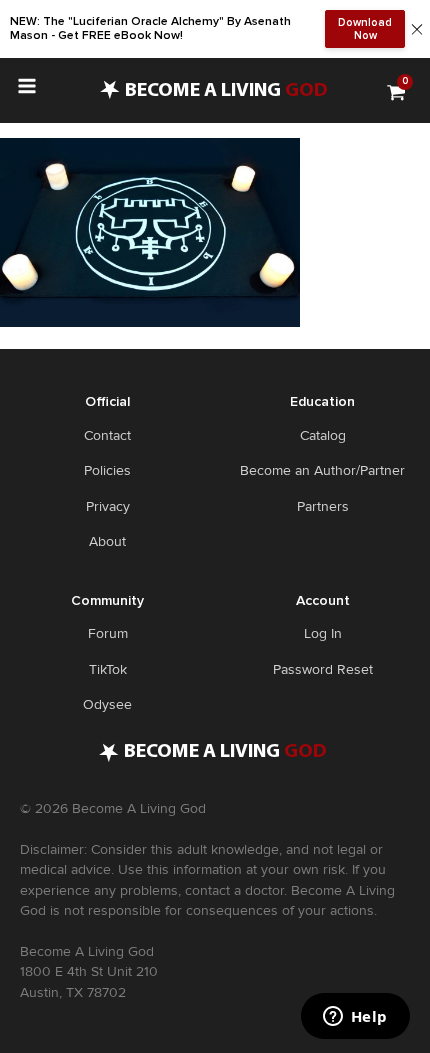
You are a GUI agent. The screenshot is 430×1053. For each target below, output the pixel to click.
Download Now (365, 29)
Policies (107, 470)
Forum (108, 633)
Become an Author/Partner (322, 470)
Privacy (108, 506)
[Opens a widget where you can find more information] (355, 1018)
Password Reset (323, 669)
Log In (323, 633)
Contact (107, 435)
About (107, 541)
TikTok (108, 669)
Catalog (323, 435)
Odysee (107, 704)
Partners (323, 506)
